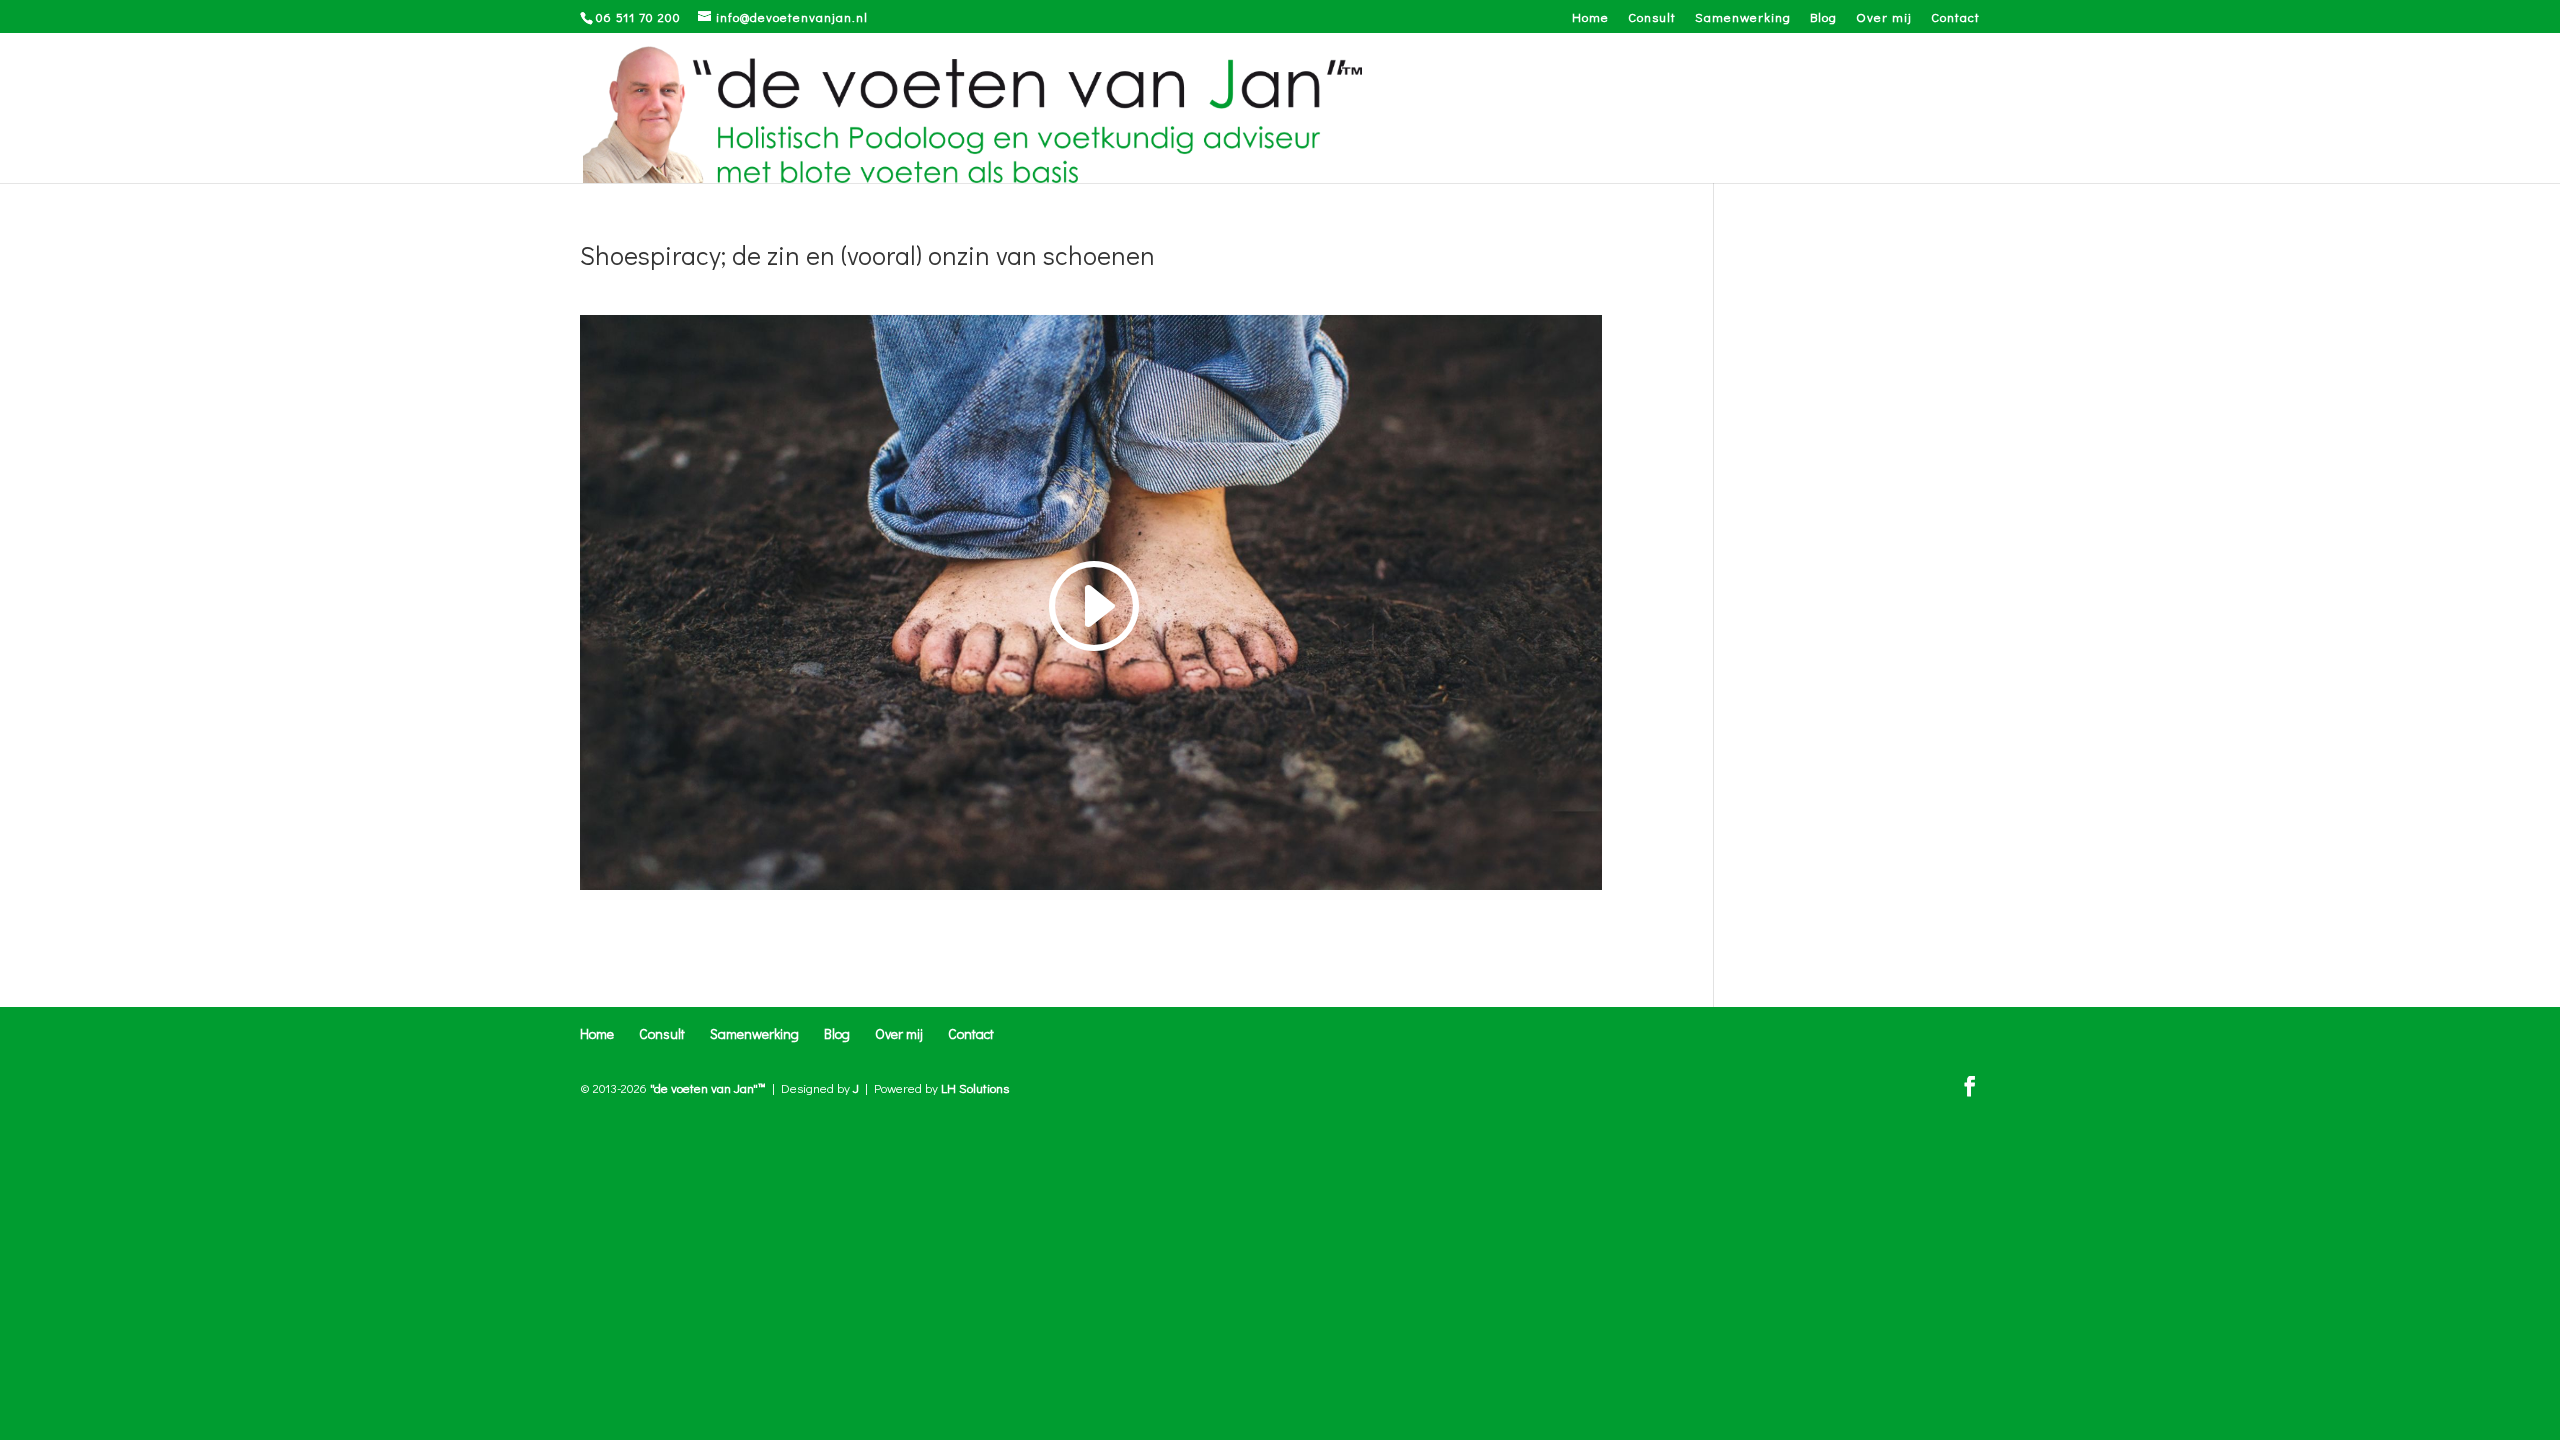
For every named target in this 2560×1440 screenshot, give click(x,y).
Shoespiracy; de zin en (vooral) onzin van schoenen (867, 255)
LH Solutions (975, 1087)
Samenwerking (1743, 17)
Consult (1652, 17)
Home (1590, 17)
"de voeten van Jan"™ (708, 1087)
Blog (1823, 17)
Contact (1955, 17)
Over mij (1884, 17)
